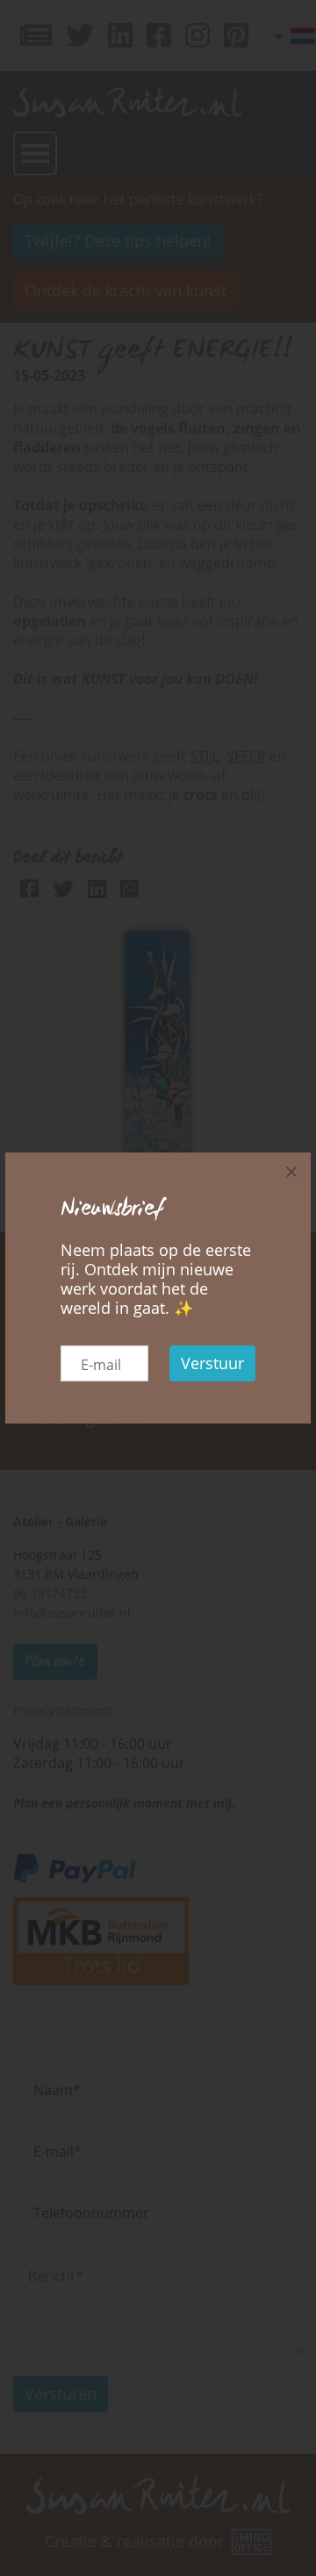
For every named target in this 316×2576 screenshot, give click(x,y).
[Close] (291, 1172)
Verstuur (212, 1363)
